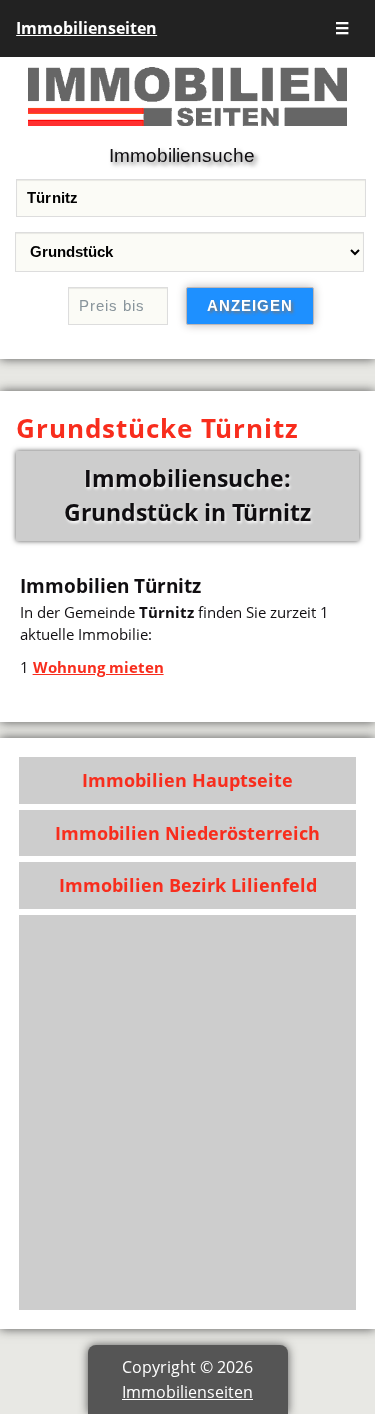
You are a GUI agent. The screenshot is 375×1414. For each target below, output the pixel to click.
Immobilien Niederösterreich (187, 833)
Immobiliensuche (182, 155)
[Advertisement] (187, 1112)
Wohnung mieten (98, 667)
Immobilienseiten (86, 28)
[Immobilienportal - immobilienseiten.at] (187, 130)
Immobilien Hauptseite (187, 780)
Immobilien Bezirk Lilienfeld (188, 885)
